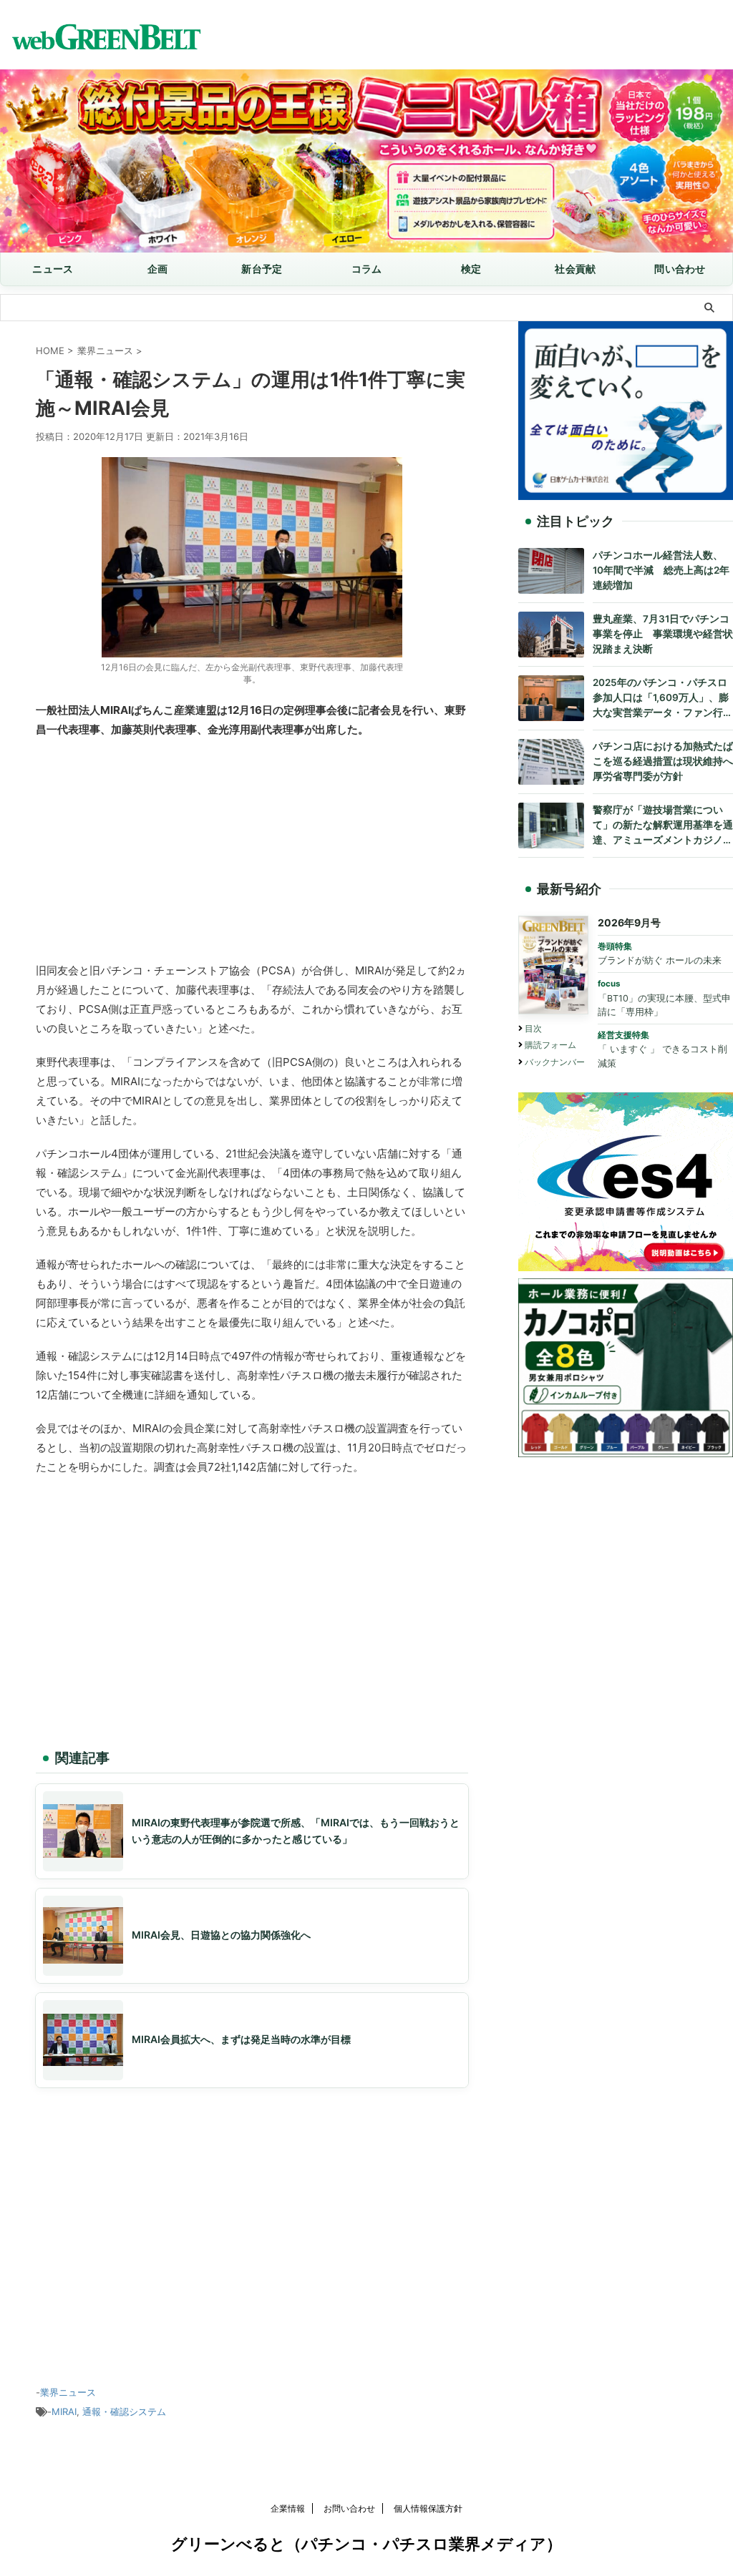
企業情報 (288, 2508)
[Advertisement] (252, 853)
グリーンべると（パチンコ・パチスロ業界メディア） (366, 2544)
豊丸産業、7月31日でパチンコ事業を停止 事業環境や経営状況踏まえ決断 (663, 634)
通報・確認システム (124, 2411)
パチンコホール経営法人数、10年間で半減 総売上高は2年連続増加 (661, 570)
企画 (158, 269)
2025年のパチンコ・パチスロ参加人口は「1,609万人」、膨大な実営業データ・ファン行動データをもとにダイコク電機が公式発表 (663, 699)
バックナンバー (555, 1062)
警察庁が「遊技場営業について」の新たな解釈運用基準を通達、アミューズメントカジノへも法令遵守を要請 (663, 826)
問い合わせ (680, 269)
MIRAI (64, 2411)
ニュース (53, 269)
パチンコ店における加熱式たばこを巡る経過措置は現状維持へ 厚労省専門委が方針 (663, 761)
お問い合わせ (349, 2508)
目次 (533, 1028)
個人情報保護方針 (428, 2508)
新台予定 (262, 269)
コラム (367, 269)
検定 (471, 269)
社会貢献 (575, 269)
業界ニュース (68, 2392)
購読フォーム (550, 1045)
